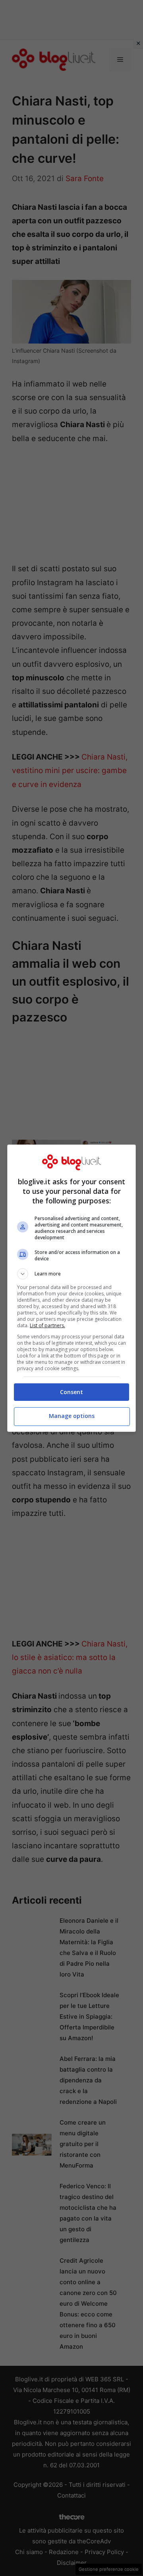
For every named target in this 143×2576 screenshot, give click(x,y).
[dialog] (71, 1288)
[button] (71, 1274)
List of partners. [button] (47, 1325)
